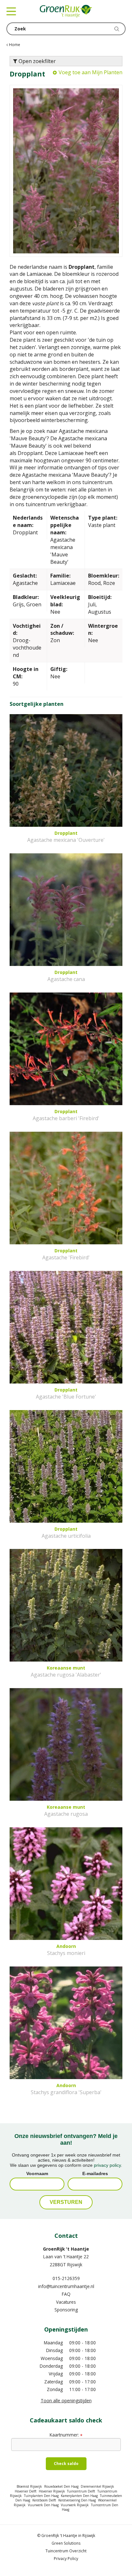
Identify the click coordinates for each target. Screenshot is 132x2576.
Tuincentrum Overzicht (66, 2551)
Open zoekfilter (37, 61)
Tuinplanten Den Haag (41, 2496)
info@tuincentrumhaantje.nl (66, 2286)
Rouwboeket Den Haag (61, 2486)
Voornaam (37, 2173)
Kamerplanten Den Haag (79, 2496)
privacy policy (107, 2165)
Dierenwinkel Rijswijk (97, 2486)
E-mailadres (95, 2173)
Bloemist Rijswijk (29, 2486)
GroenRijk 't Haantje (66, 2249)
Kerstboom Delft (44, 2500)
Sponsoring (66, 2310)
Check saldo (66, 2464)
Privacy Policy (66, 2559)
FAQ (66, 2294)
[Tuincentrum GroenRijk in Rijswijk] (66, 11)
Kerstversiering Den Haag (77, 2500)
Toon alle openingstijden (66, 2401)
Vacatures (66, 2302)
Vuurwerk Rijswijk (75, 2505)
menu (11, 11)
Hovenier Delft (26, 2491)
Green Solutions (66, 2543)
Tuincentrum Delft (81, 2491)
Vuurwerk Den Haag (43, 2505)
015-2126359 (66, 2278)
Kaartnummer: (66, 2435)
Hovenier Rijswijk (52, 2491)
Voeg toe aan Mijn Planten (91, 72)
